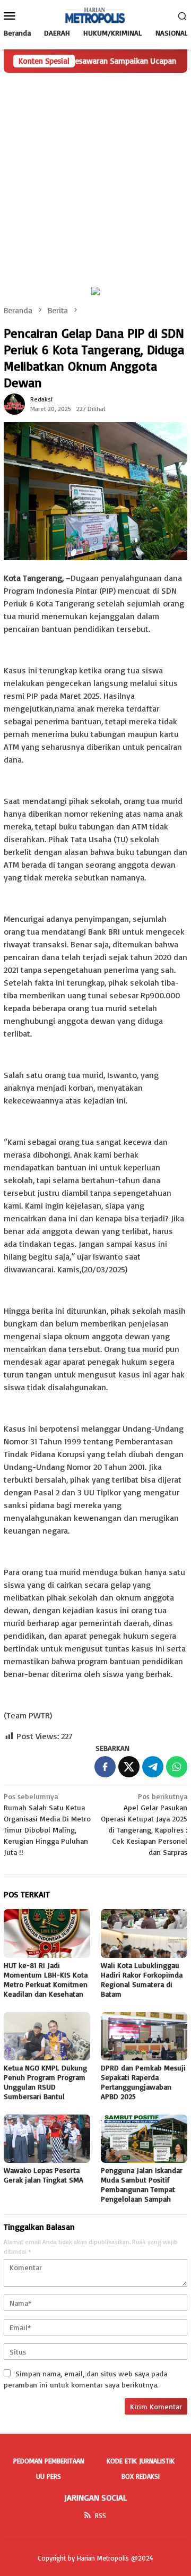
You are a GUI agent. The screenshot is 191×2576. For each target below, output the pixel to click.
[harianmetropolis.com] (95, 15)
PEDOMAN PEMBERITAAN (49, 2461)
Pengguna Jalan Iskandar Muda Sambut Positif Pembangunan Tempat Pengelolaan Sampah (142, 2184)
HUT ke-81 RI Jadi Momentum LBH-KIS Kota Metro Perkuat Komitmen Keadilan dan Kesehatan (46, 1979)
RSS (101, 2515)
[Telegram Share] (153, 1767)
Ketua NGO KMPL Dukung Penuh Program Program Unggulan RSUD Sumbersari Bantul (45, 2082)
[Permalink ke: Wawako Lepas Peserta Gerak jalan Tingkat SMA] (47, 2139)
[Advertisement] (95, 174)
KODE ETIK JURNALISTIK (141, 2461)
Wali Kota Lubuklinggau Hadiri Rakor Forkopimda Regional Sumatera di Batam (142, 1979)
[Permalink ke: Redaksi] (14, 403)
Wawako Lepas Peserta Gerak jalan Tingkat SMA (44, 2175)
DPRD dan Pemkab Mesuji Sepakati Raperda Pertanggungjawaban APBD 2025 (143, 2082)
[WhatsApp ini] (177, 1767)
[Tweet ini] (129, 1767)
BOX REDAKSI (141, 2476)
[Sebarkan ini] (105, 1767)
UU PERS (49, 2476)
